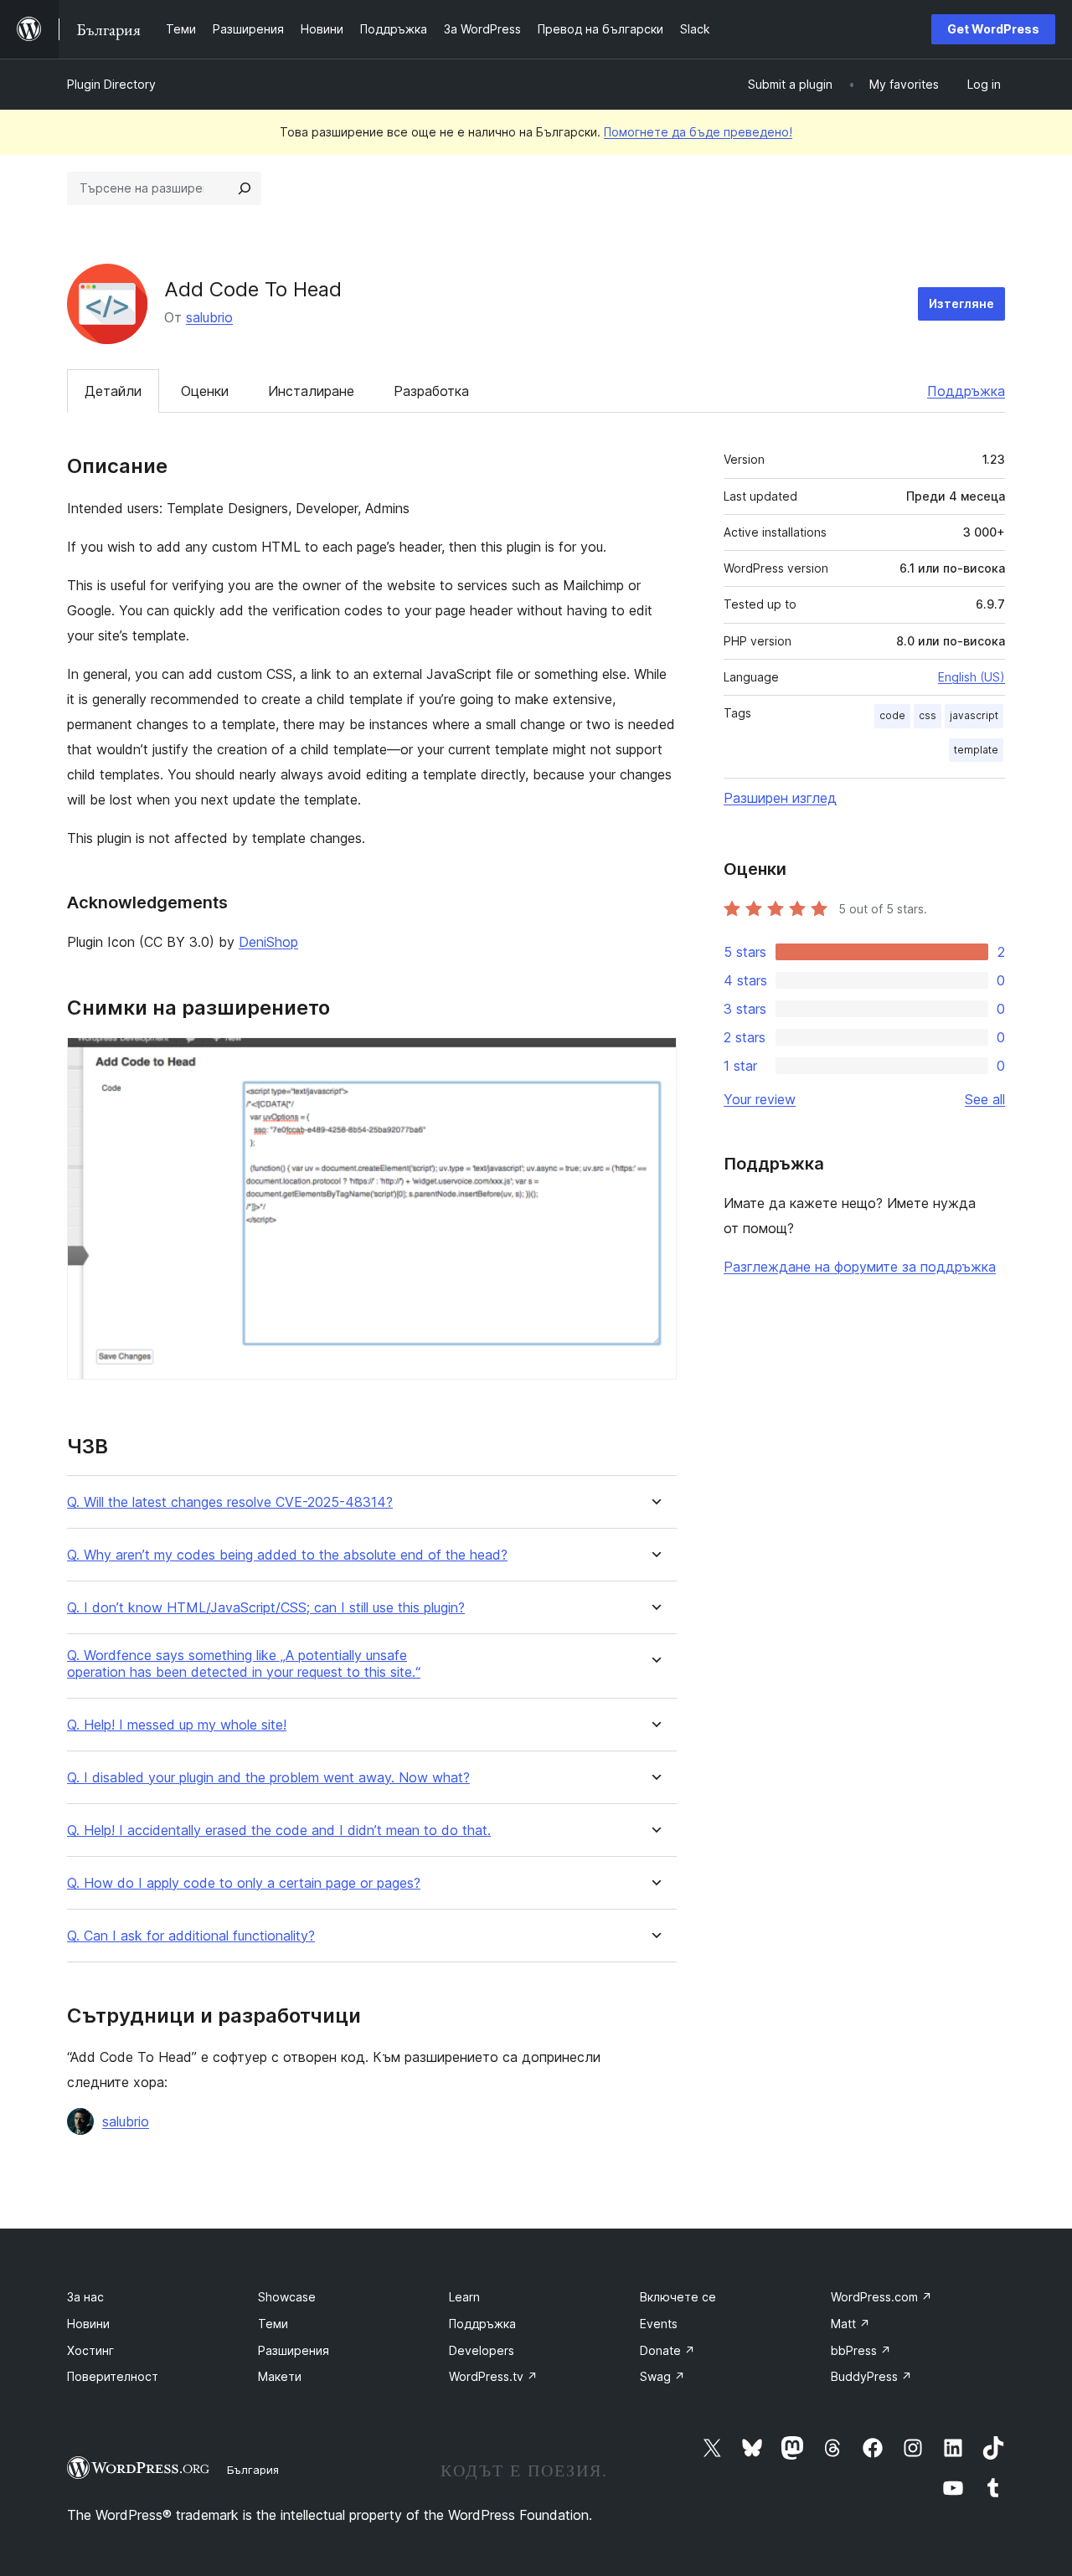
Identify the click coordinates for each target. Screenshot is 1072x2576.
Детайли (113, 391)
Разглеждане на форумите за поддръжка (860, 1267)
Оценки (205, 391)
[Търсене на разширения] (245, 188)
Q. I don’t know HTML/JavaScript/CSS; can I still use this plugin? (266, 1608)
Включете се (678, 2297)
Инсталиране (311, 391)
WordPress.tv (493, 2376)
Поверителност (113, 2376)
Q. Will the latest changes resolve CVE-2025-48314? (230, 1502)
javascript (974, 715)
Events (659, 2324)
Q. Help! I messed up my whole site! (177, 1725)
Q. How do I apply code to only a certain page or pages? (244, 1883)
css (928, 715)
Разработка (431, 391)
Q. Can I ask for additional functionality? (191, 1936)
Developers (482, 2350)
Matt (850, 2324)
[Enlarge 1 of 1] (654, 1060)
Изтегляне (961, 303)
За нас (85, 2297)
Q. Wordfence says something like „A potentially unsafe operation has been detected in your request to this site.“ (244, 1663)
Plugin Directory (111, 84)
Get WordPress (993, 29)
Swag (662, 2376)
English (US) (971, 677)
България (253, 2470)
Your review (760, 1099)
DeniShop (268, 942)
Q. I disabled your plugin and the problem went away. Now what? (268, 1778)
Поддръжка (966, 391)
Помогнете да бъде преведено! (698, 132)
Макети (280, 2376)
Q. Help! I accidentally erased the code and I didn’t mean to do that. (279, 1830)
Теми (273, 2324)
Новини (88, 2324)
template (976, 750)
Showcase (287, 2297)
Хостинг (90, 2350)
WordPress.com (881, 2297)
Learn (464, 2297)
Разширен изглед (780, 798)
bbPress (861, 2350)
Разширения (294, 2350)
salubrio (209, 317)
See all (985, 1099)
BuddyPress (871, 2376)
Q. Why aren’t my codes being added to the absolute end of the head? (287, 1555)
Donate (667, 2350)
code (892, 715)
